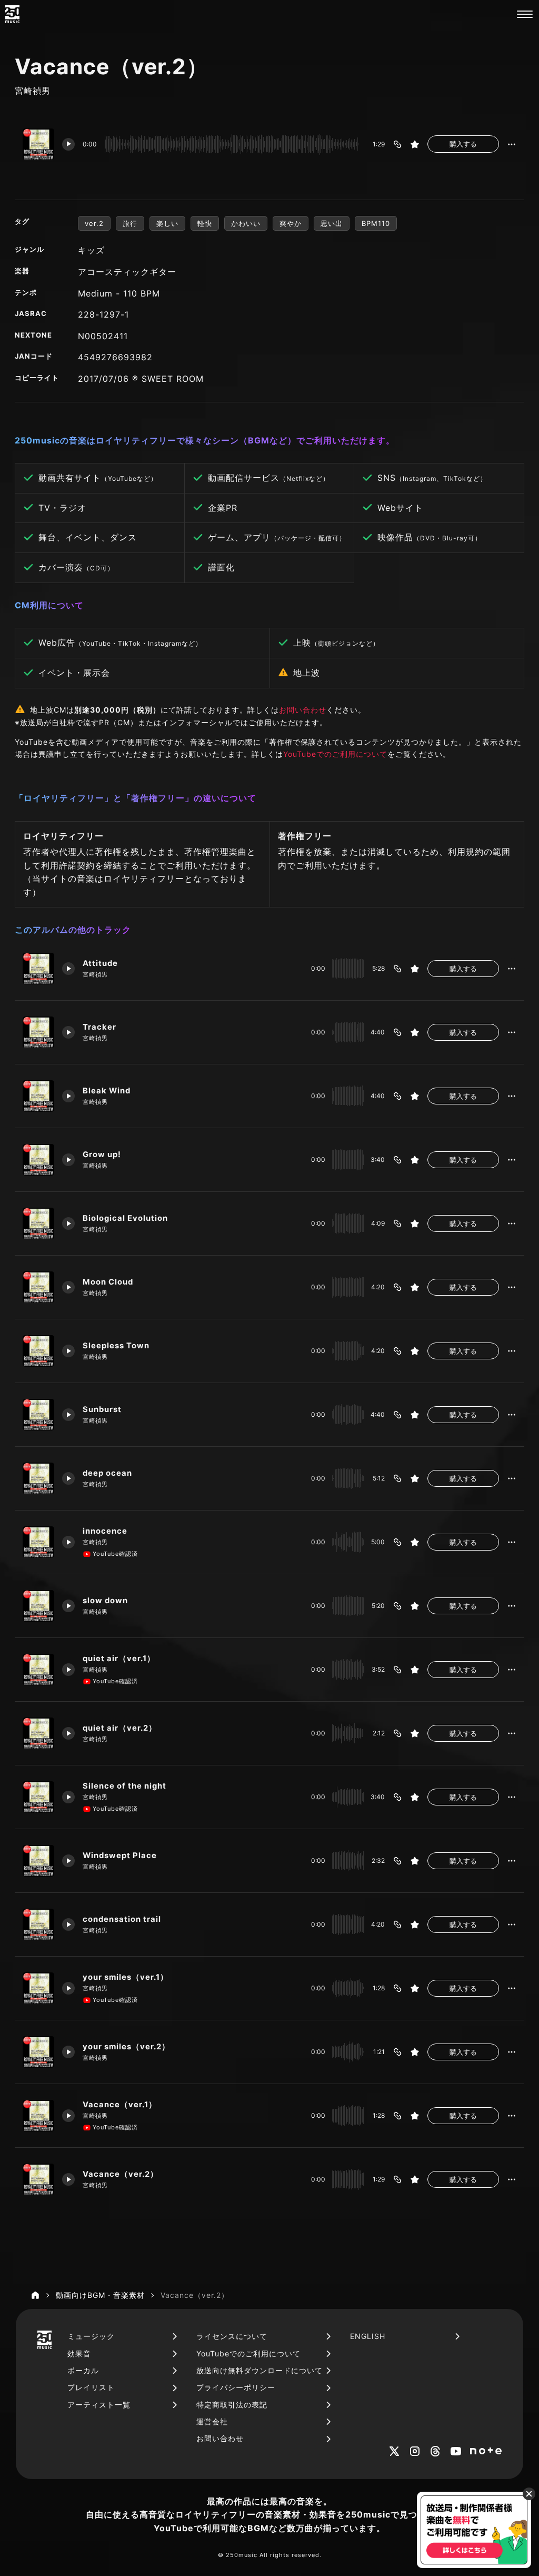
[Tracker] (38, 1032)
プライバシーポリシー (236, 2387)
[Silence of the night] (38, 1797)
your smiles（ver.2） (126, 2047)
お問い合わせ (303, 710)
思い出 (332, 223)
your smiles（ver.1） (126, 1977)
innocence (105, 1531)
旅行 (130, 223)
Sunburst (102, 1409)
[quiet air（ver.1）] (38, 1670)
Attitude (100, 963)
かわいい (246, 223)
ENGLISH (368, 2336)
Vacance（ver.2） (121, 2174)
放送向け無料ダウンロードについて (259, 2370)
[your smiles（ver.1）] (38, 1988)
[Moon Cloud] (38, 1287)
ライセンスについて (232, 2336)
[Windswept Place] (38, 1861)
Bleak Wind (107, 1091)
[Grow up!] (38, 1160)
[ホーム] (35, 2295)
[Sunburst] (38, 1415)
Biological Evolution (125, 1218)
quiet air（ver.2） (120, 1728)
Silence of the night (124, 1786)
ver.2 (94, 223)
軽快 (205, 223)
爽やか (291, 223)
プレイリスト (91, 2387)
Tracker (99, 1027)
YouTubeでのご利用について (335, 754)
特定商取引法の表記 (232, 2405)
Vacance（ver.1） (120, 2105)
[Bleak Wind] (38, 1096)
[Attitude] (38, 969)
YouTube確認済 (115, 1554)
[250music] (12, 14)
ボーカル (83, 2370)
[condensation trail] (38, 1924)
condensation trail (122, 1919)
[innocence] (38, 1542)
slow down (105, 1601)
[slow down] (38, 1606)
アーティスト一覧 (99, 2405)
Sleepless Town (116, 1346)
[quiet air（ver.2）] (38, 1733)
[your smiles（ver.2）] (38, 2052)
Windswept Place (120, 1855)
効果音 (79, 2353)
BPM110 (376, 223)
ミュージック (91, 2336)
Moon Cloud (108, 1282)
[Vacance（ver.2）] (38, 2179)
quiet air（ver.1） (119, 1659)
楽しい (167, 223)
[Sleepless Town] (38, 1351)
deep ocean (107, 1473)
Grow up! (102, 1154)
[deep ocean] (38, 1478)
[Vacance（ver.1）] (38, 2116)
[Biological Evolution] (38, 1223)
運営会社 (212, 2421)
